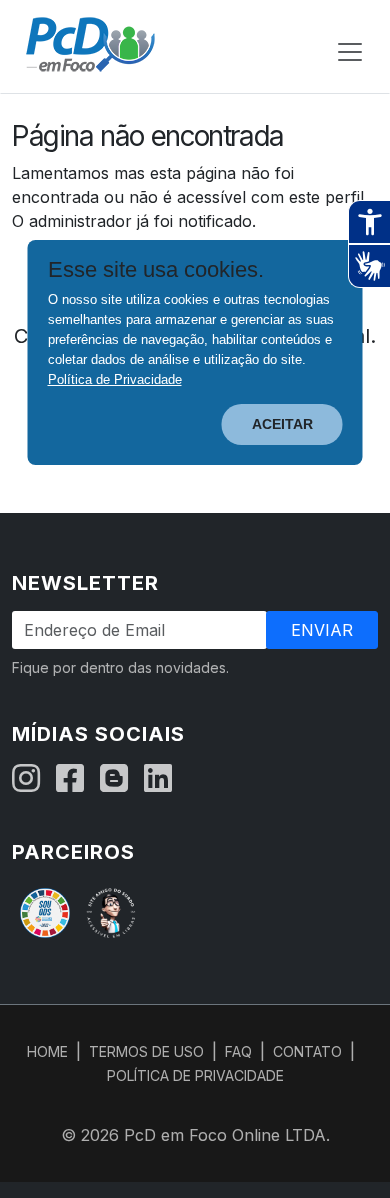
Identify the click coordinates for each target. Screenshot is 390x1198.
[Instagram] (26, 779)
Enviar (322, 630)
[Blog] (114, 779)
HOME (47, 1051)
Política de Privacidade (115, 379)
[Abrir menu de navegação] (350, 52)
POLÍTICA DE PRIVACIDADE (195, 1075)
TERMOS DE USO (146, 1051)
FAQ (238, 1051)
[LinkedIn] (158, 779)
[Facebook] (70, 779)
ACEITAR (282, 424)
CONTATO (307, 1051)
